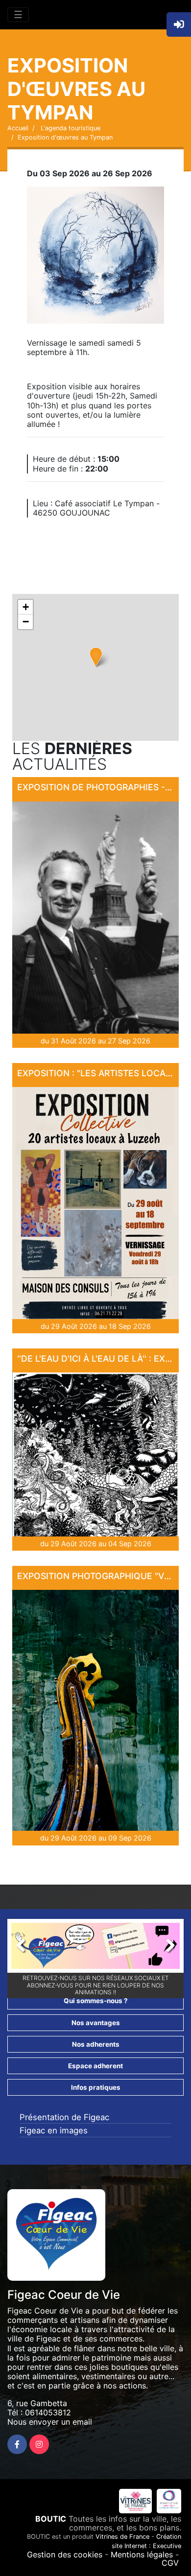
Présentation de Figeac (64, 2117)
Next (165, 1948)
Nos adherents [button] (96, 2044)
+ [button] (26, 607)
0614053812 (48, 2412)
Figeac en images (54, 2130)
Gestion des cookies (65, 2554)
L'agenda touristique (70, 128)
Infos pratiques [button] (96, 2087)
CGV (170, 2563)
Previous (26, 1948)
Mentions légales (142, 2554)
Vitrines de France (122, 2537)
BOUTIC (51, 2519)
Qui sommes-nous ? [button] (96, 2001)
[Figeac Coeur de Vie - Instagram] (39, 2444)
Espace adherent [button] (95, 2066)
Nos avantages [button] (96, 2023)
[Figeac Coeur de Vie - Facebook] (17, 2444)
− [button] (26, 622)
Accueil (18, 128)
